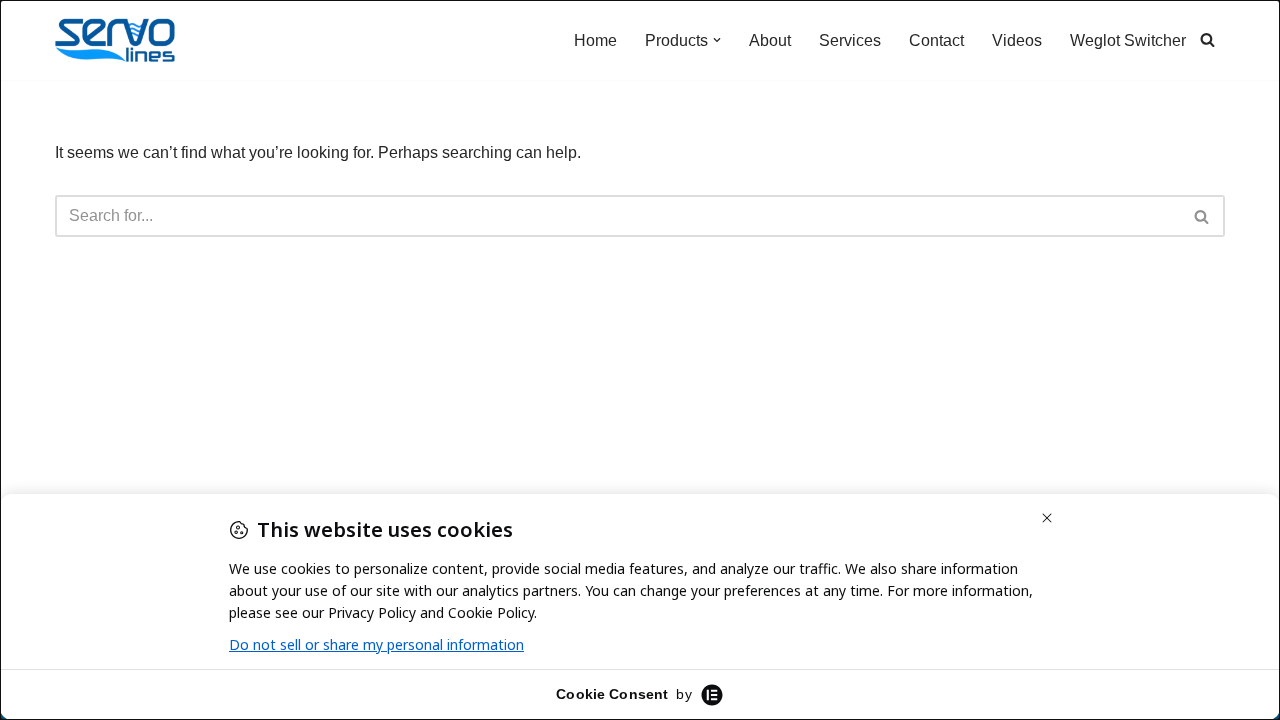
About (770, 40)
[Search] (1207, 39)
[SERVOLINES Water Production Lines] (115, 40)
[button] (717, 40)
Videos (1017, 40)
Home (595, 40)
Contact (936, 40)
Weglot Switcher (1128, 40)
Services (850, 40)
